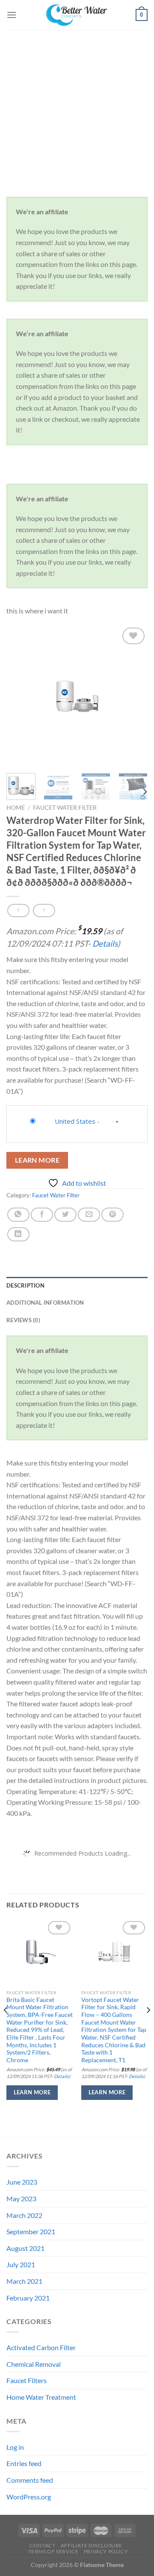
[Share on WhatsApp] (18, 1215)
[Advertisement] (77, 111)
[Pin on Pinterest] (113, 1215)
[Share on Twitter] (65, 1215)
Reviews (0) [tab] (23, 1320)
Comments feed (30, 2480)
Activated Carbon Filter (41, 2347)
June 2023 (22, 2182)
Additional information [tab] (45, 1303)
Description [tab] (25, 1285)
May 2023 (21, 2198)
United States (75, 1121)
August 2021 (25, 2248)
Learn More (37, 1160)
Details (105, 943)
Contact (42, 2545)
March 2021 (24, 2281)
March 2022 (24, 2215)
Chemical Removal (34, 2364)
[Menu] (12, 15)
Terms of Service (53, 2551)
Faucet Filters (27, 2380)
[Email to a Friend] (89, 1215)
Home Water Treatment (41, 2397)
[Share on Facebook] (42, 1215)
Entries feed (24, 2463)
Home (16, 808)
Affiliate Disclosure (92, 2545)
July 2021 (21, 2264)
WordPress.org (29, 2497)
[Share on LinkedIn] (18, 1234)
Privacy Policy (106, 2551)
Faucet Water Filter (65, 808)
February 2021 (28, 2298)
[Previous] (20, 696)
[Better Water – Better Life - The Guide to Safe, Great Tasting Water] (77, 15)
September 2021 (31, 2231)
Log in (15, 2447)
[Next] (134, 696)
